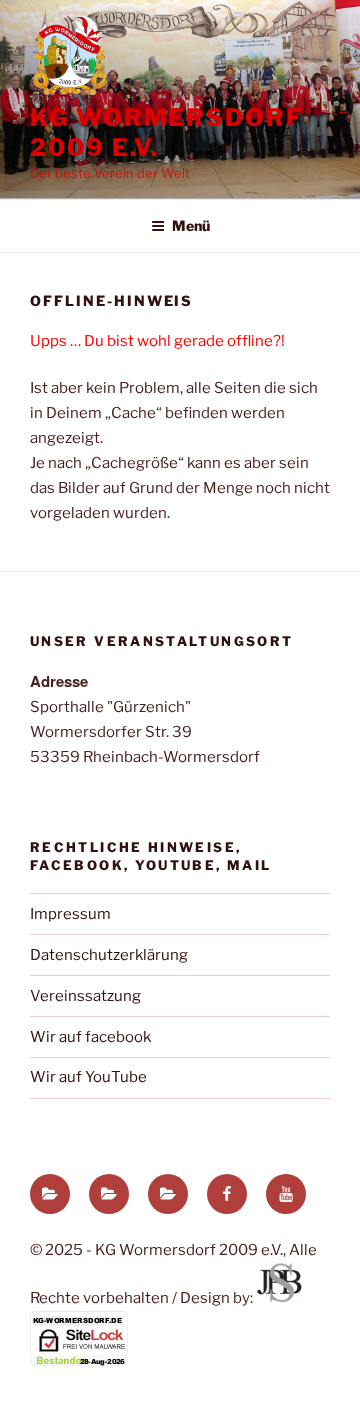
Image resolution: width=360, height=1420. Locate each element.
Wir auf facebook (90, 1037)
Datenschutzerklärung (109, 955)
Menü (191, 225)
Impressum (70, 914)
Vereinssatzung (85, 996)
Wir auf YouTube (88, 1077)
